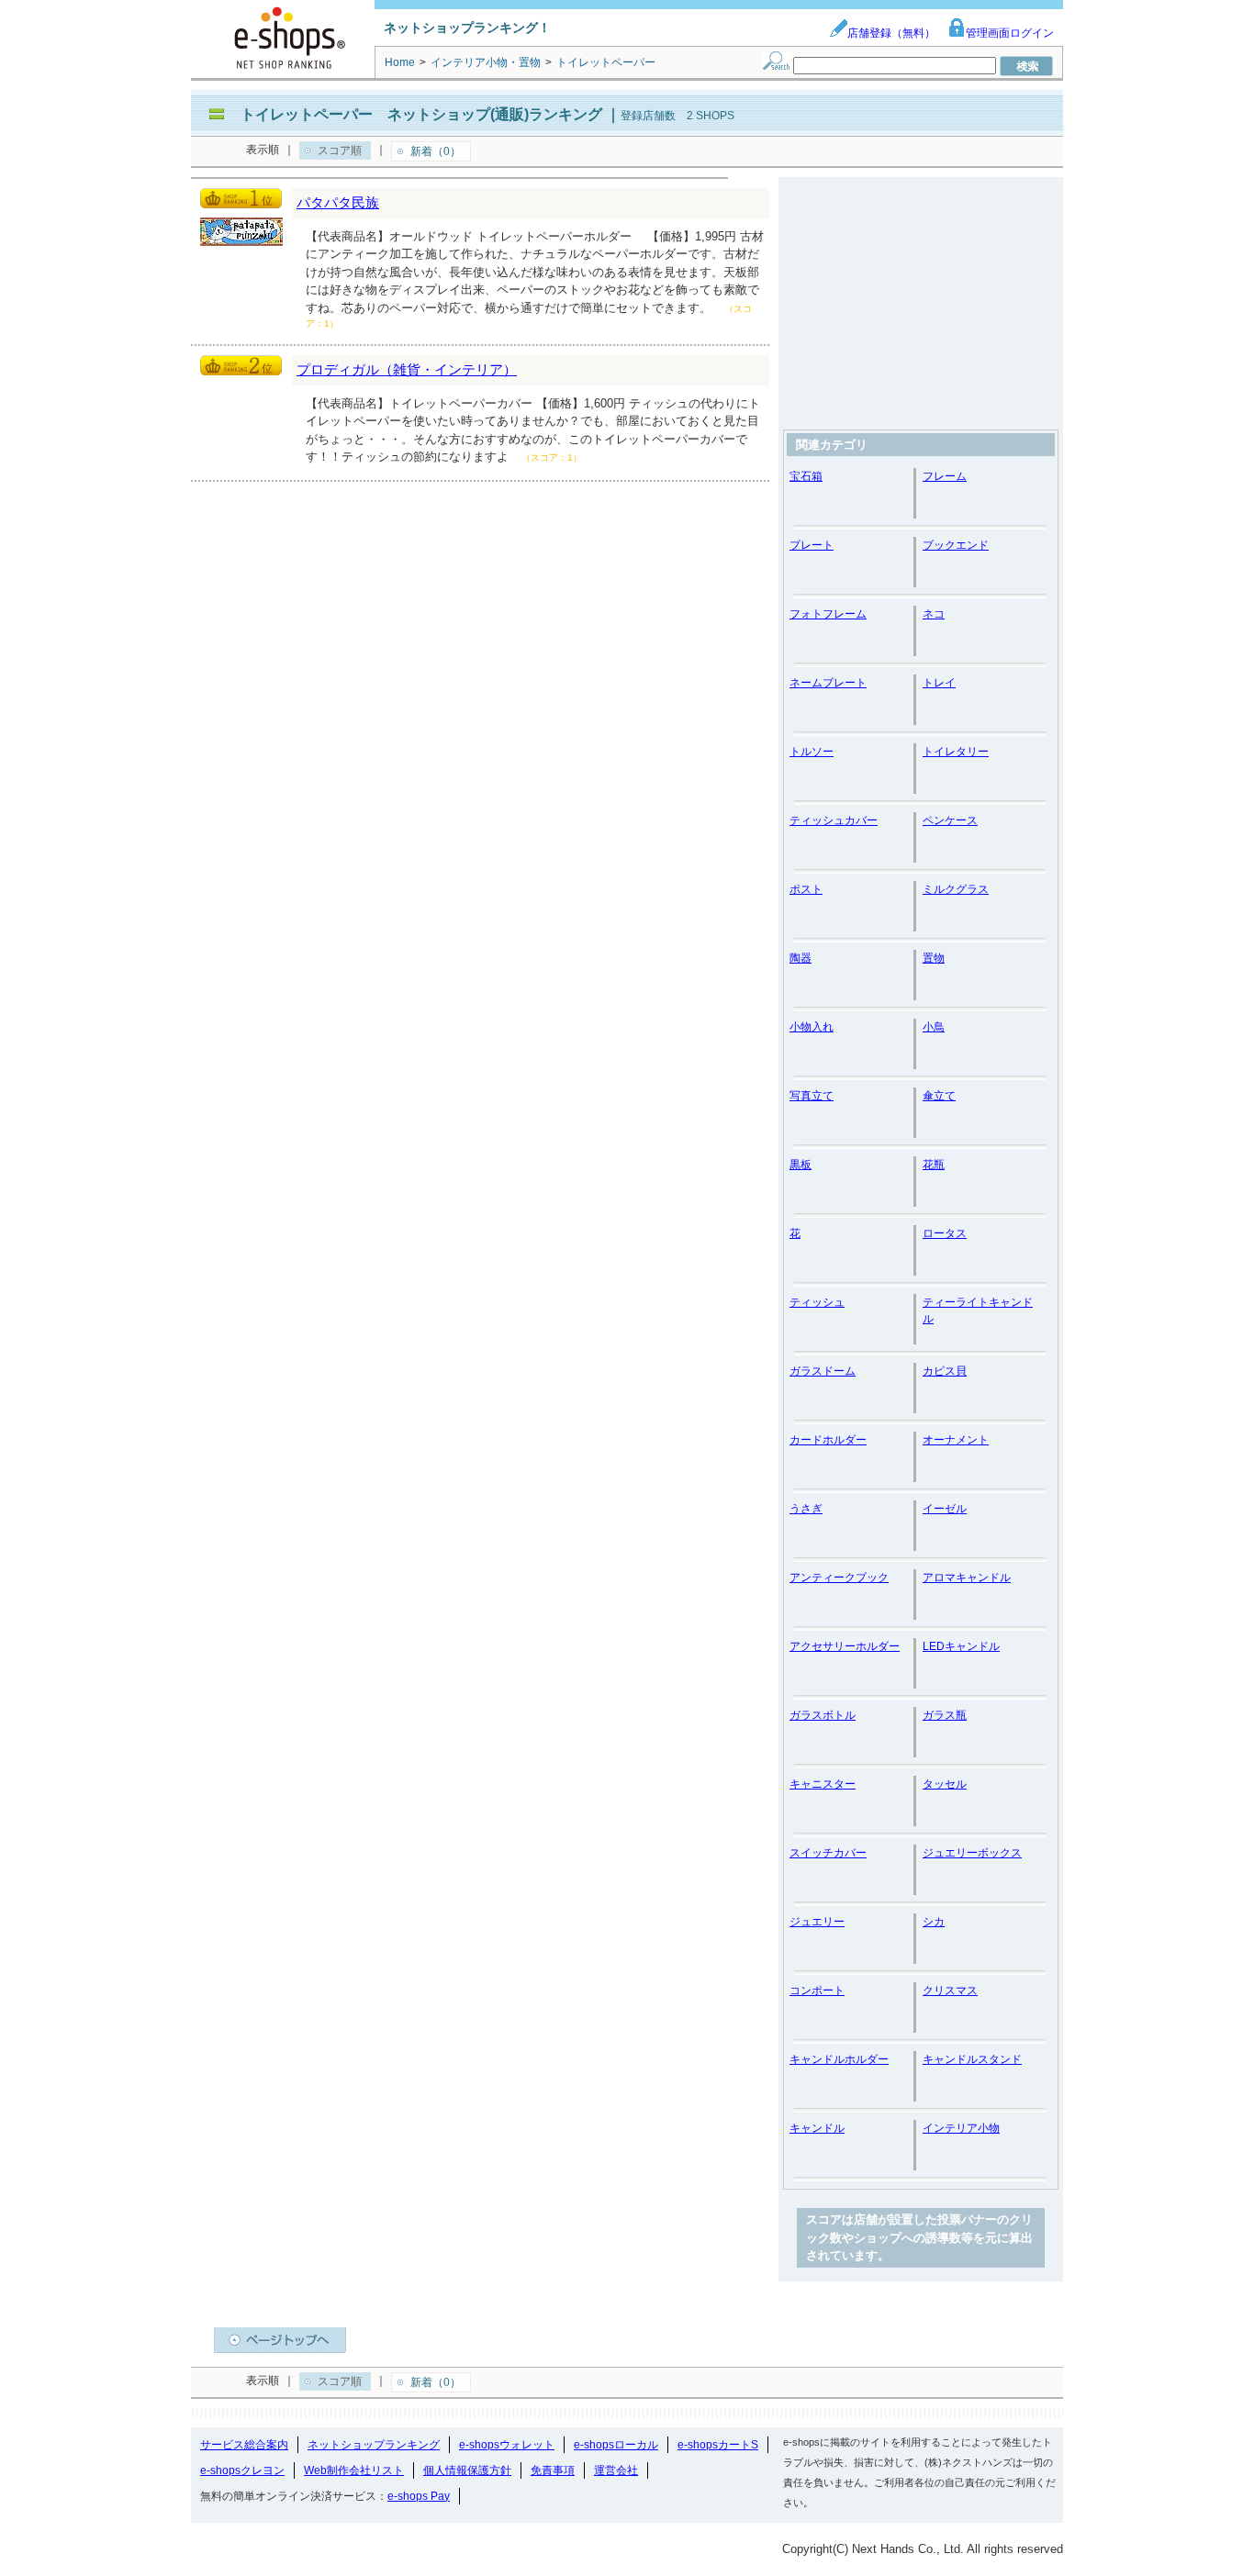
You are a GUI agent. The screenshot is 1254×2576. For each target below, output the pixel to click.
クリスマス (950, 1991)
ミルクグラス (956, 889)
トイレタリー (956, 752)
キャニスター (823, 1784)
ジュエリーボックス (972, 1853)
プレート (812, 545)
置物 (934, 958)
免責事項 (553, 2470)
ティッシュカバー (834, 820)
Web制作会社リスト (354, 2470)
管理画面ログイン (1010, 33)
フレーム (945, 476)
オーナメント (956, 1440)
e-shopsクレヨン (242, 2470)
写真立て (812, 1096)
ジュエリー (817, 1922)
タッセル (945, 1784)
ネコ (934, 614)
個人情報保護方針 (467, 2470)
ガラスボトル (823, 1715)
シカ (934, 1922)
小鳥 (934, 1027)
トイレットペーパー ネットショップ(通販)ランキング (421, 114)
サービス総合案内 (244, 2445)
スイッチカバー (828, 1853)
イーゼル (945, 1509)
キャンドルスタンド (972, 2059)
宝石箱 (806, 476)
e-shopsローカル (616, 2445)
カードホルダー (828, 1440)
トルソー (812, 752)
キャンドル (817, 2128)
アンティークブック (839, 1578)
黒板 (801, 1165)
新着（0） (436, 151)
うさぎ (806, 1509)
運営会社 (616, 2470)
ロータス (945, 1233)
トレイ (939, 683)
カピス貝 (945, 1371)
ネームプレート (828, 683)
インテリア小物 (961, 2128)
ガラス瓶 (945, 1715)
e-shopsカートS (718, 2445)
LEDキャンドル (961, 1646)
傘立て (939, 1096)
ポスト (806, 889)
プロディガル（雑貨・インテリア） (407, 369)
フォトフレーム (828, 614)
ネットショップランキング (374, 2445)
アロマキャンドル (967, 1578)
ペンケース (950, 820)
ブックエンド (956, 545)
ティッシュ (817, 1302)
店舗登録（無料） (891, 33)
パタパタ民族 (338, 202)
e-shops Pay (419, 2496)
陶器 (801, 958)
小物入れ (812, 1027)
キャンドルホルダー (839, 2059)
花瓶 (934, 1165)
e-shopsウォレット (507, 2445)
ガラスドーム (823, 1371)
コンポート (817, 1991)
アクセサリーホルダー (845, 1646)
